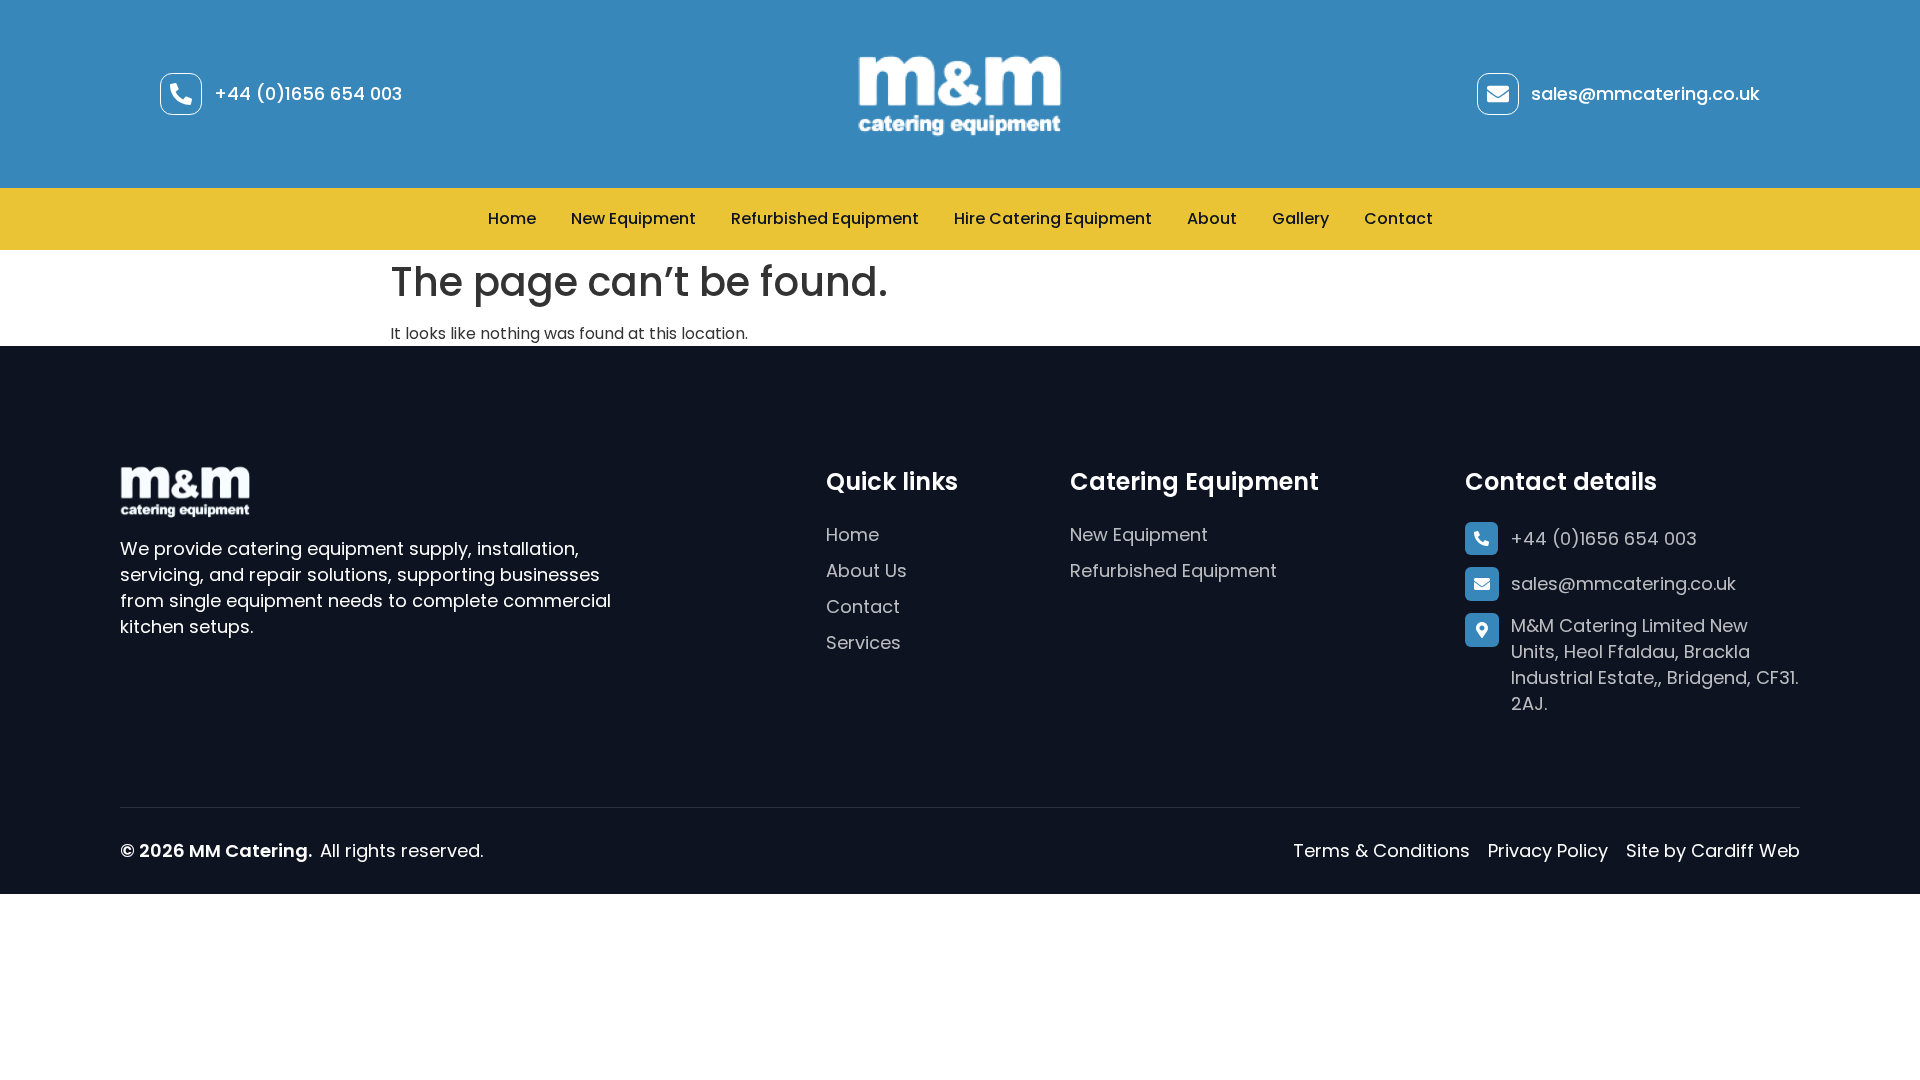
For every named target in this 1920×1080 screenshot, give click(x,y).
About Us (866, 570)
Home (512, 218)
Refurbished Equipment (825, 218)
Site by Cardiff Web (1713, 850)
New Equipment (633, 218)
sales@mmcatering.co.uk (1645, 93)
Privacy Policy (1548, 850)
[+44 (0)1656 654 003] (181, 94)
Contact (1398, 218)
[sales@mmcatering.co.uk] (1498, 94)
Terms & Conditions (1381, 850)
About (1212, 218)
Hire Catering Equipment (1053, 218)
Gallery (1300, 218)
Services (863, 642)
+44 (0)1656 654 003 (308, 93)
